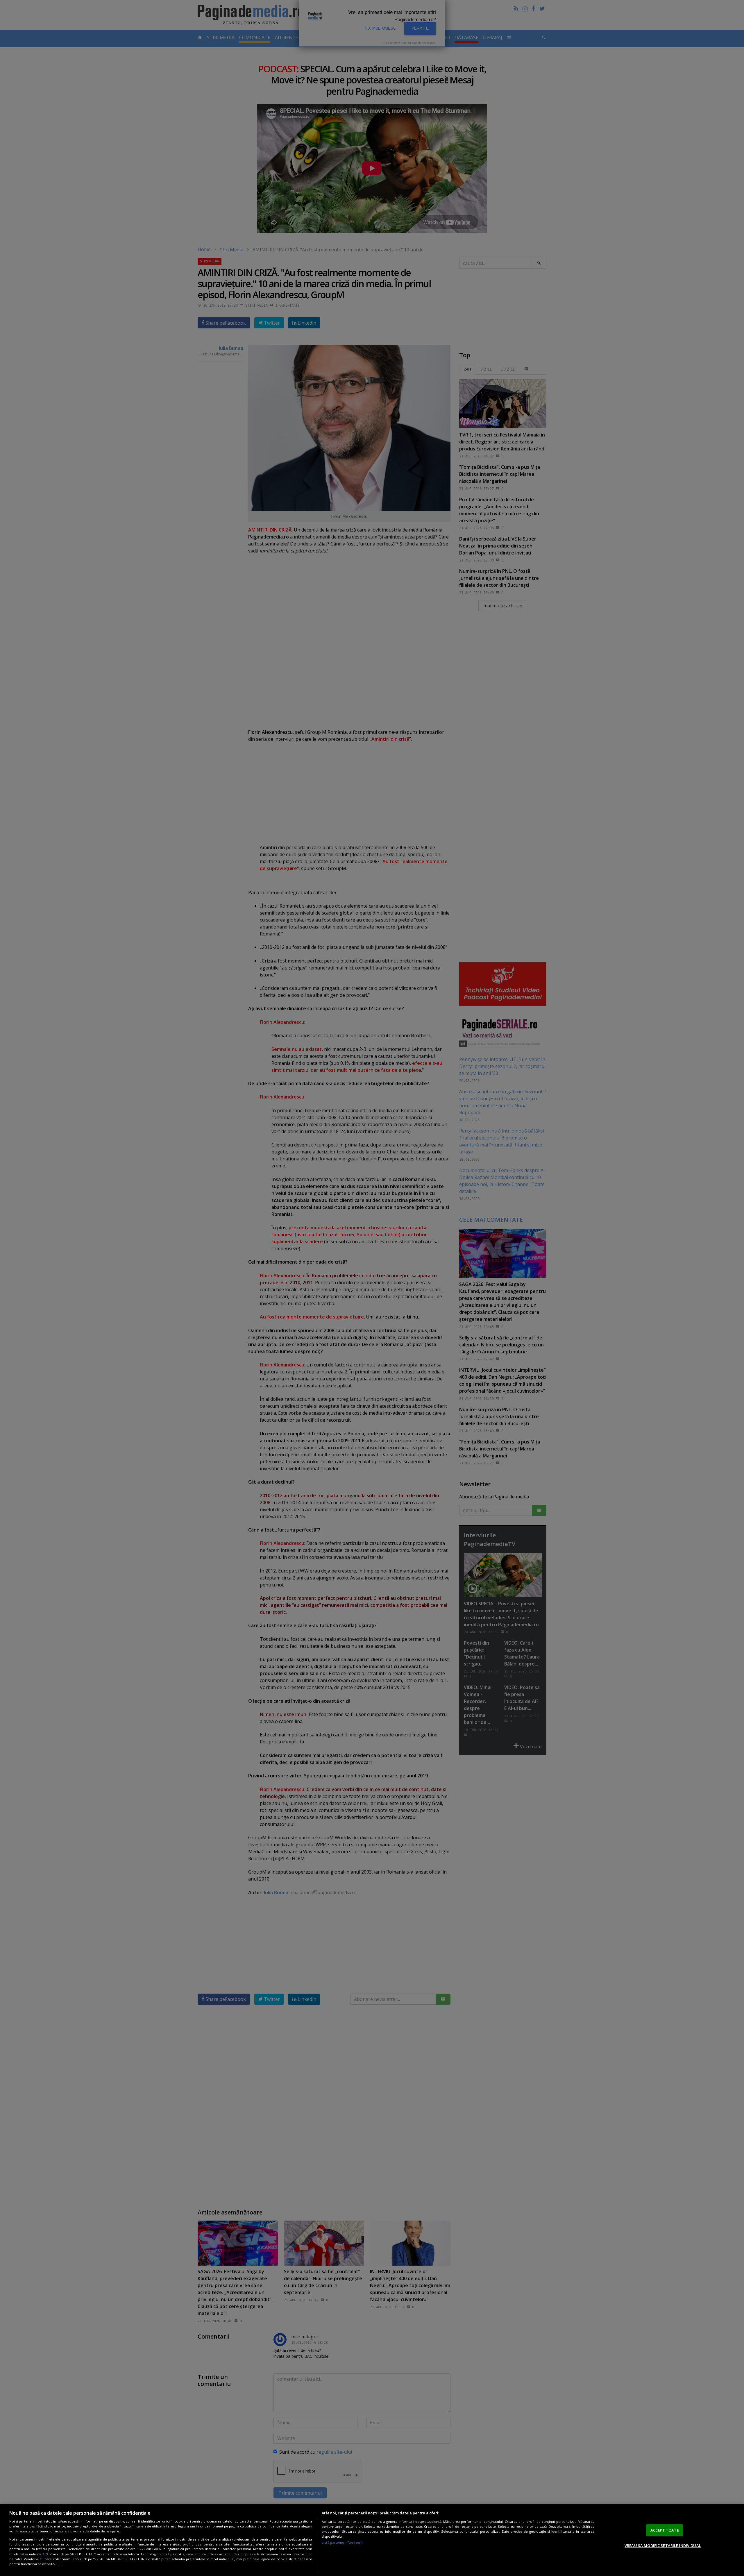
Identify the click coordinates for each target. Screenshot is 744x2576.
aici (45, 2554)
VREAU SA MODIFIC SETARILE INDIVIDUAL (663, 2545)
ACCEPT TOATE (665, 2530)
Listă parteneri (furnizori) (342, 2542)
